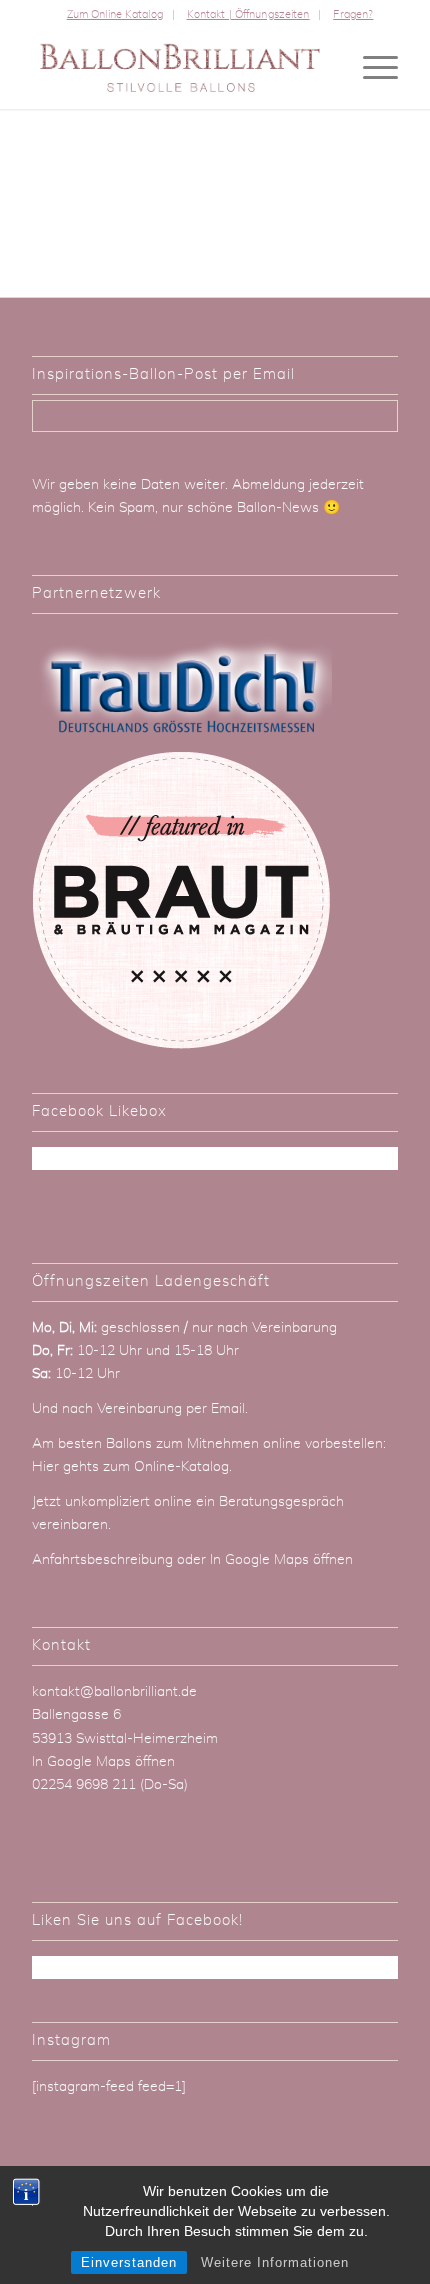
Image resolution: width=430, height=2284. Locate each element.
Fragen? (353, 14)
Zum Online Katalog (115, 14)
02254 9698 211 (84, 1785)
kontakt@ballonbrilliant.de (114, 1692)
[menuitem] (115, 15)
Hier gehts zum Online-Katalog (130, 1467)
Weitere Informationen (275, 2262)
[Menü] (370, 69)
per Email (215, 1409)
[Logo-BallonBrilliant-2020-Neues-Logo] (178, 69)
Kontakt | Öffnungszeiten (248, 14)
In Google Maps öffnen (281, 1560)
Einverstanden (129, 2262)
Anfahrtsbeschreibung (104, 1560)
